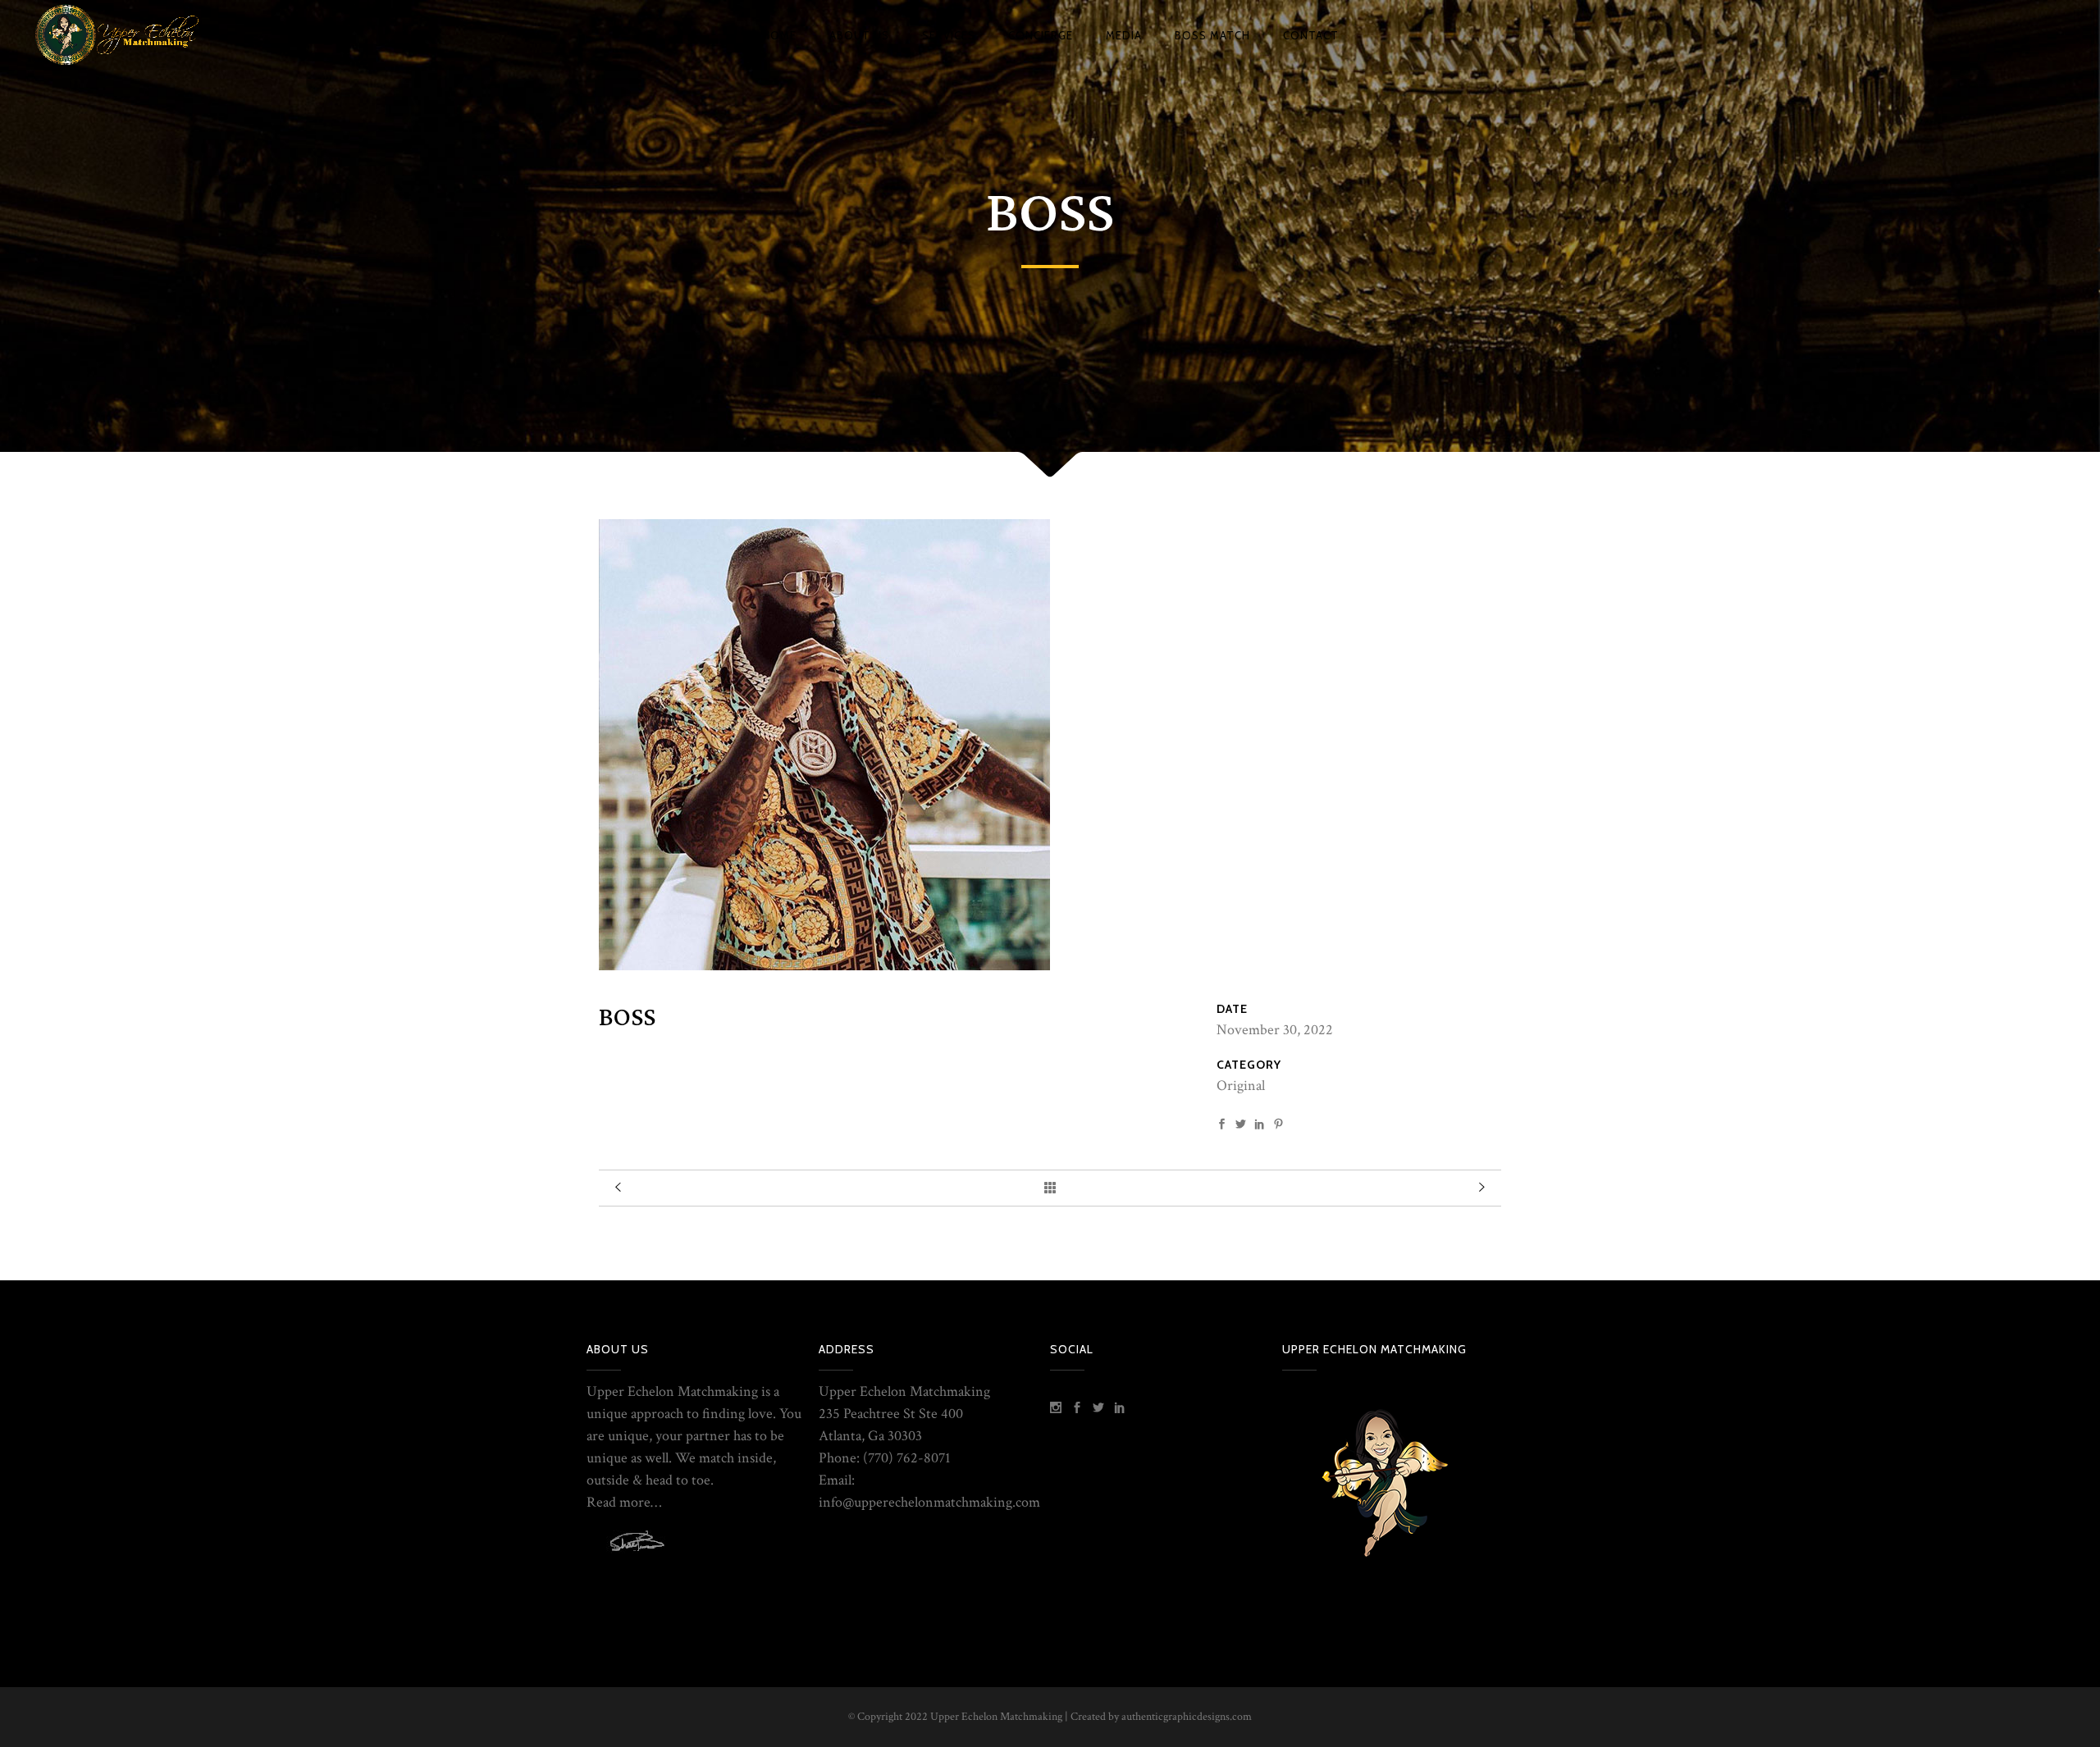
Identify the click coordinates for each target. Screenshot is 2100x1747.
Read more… (624, 1502)
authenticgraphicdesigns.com (1187, 1717)
